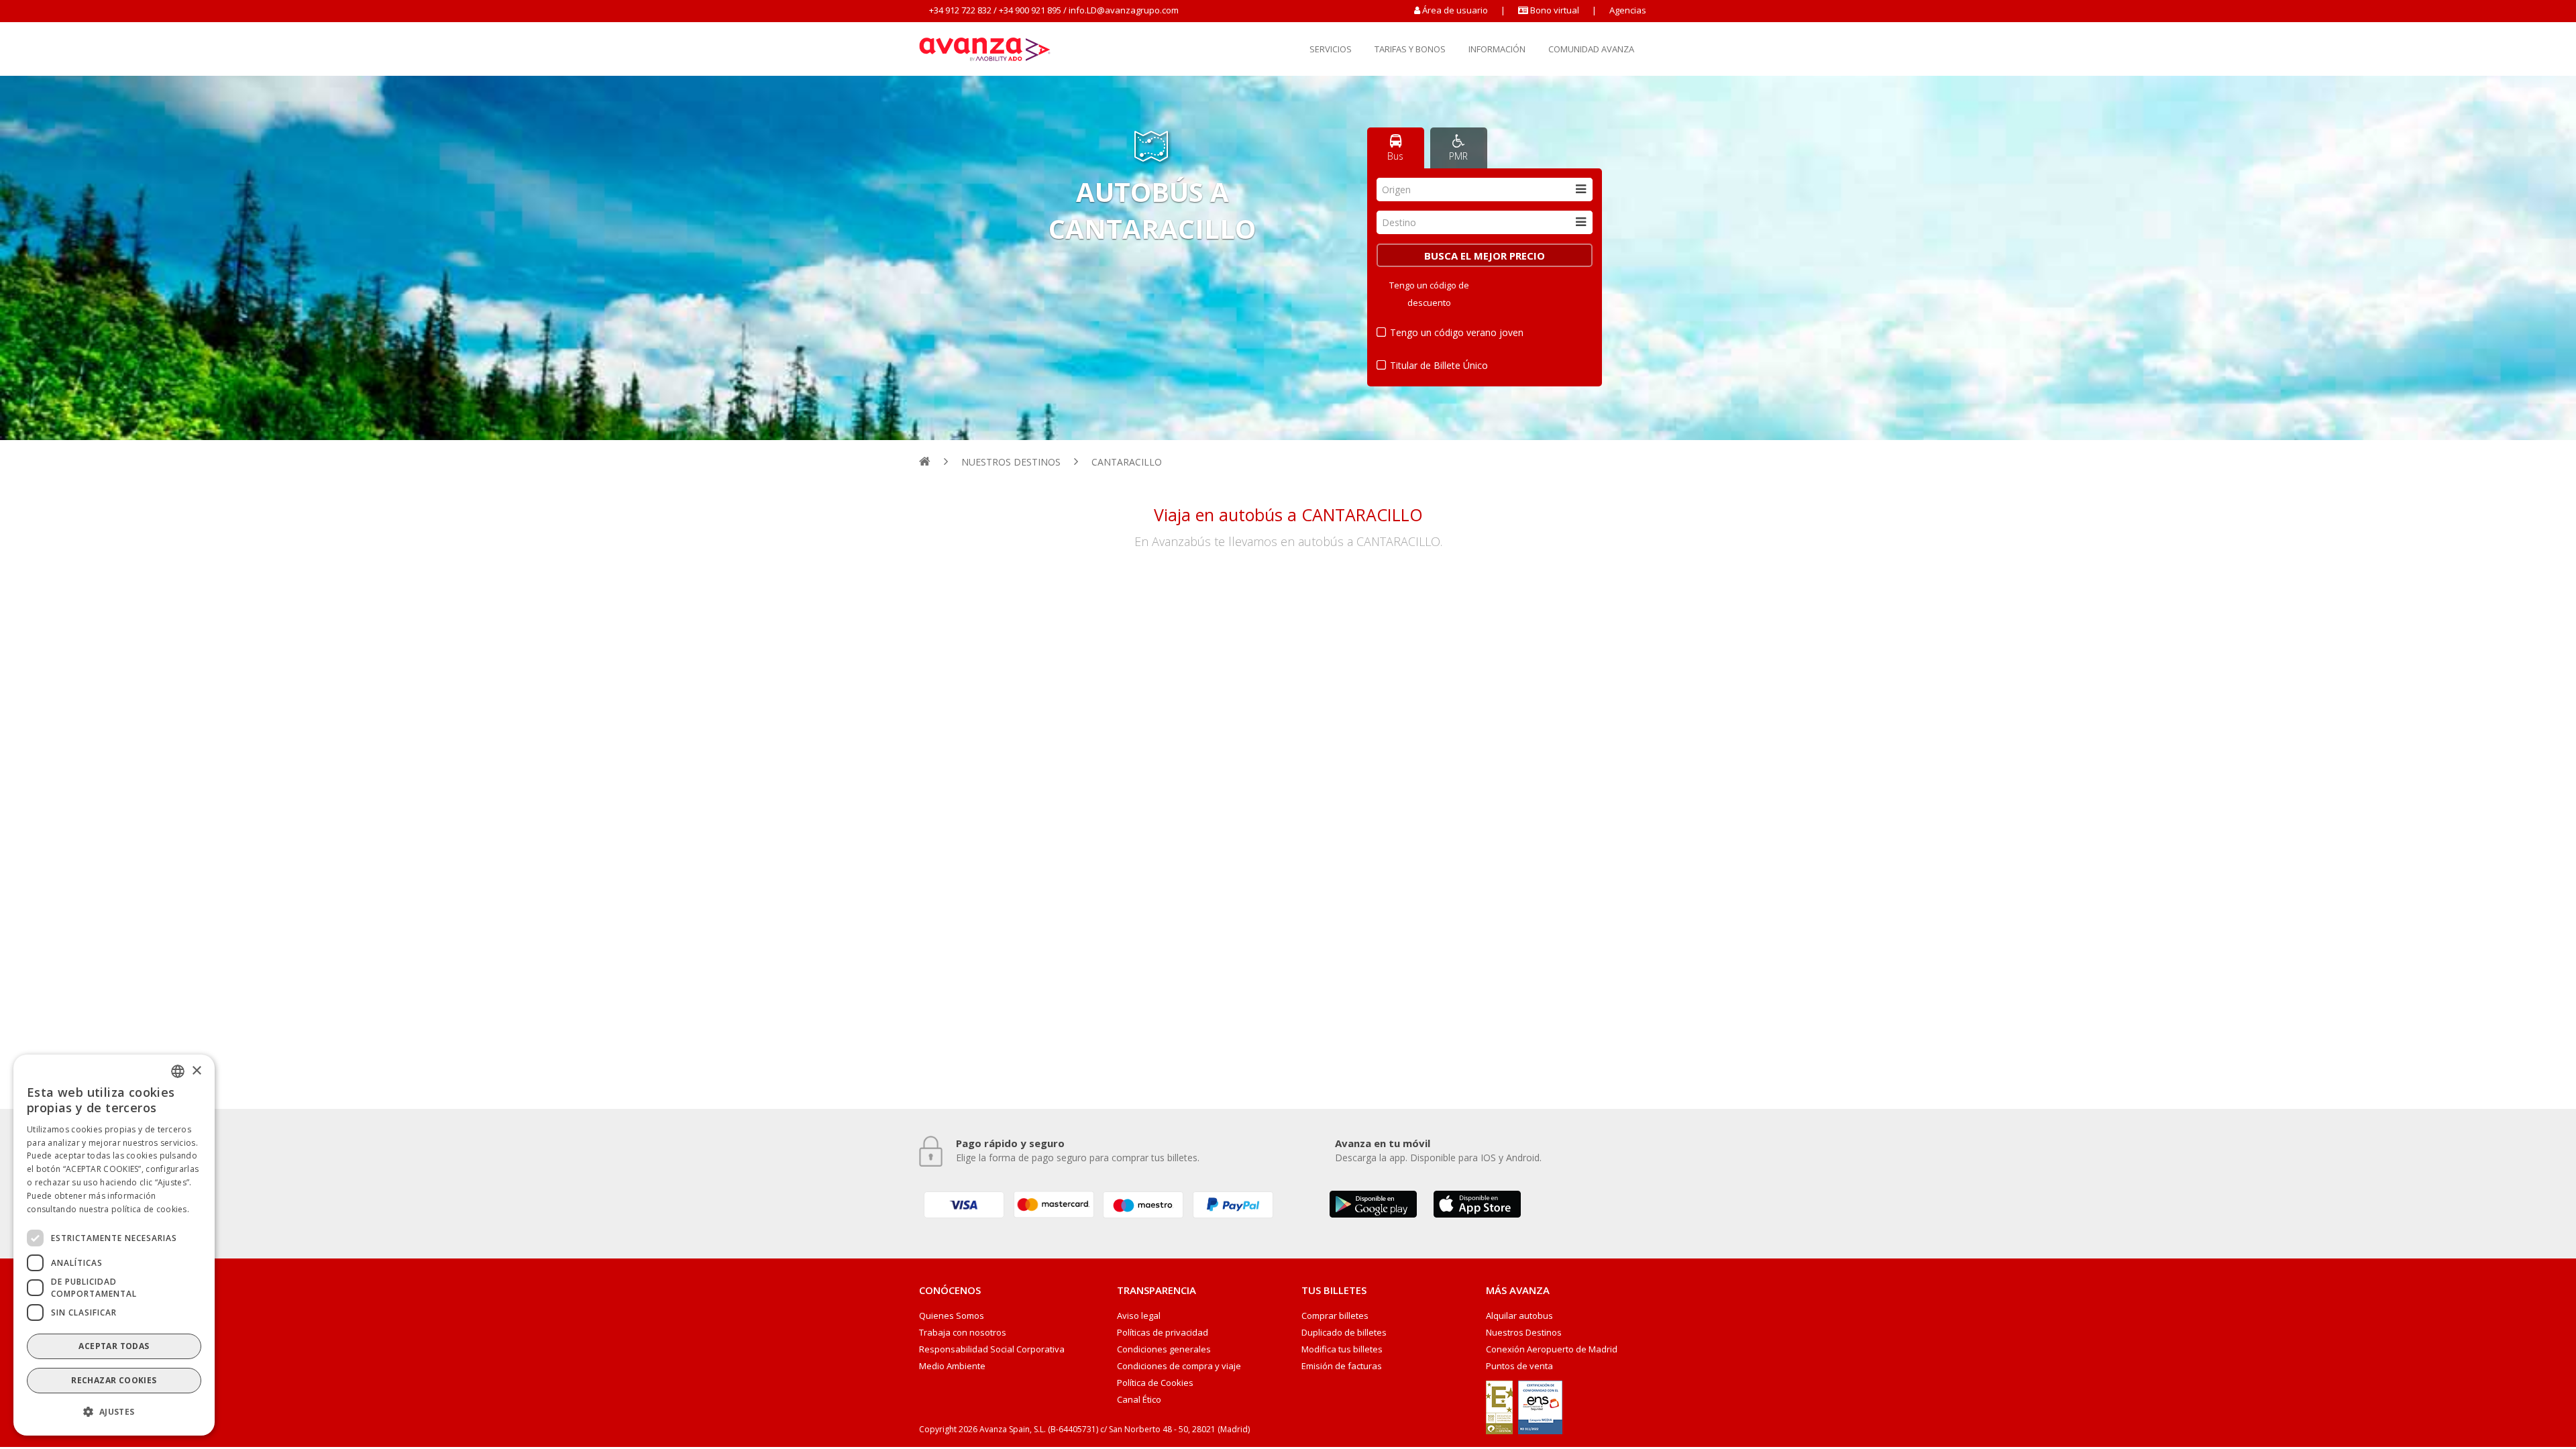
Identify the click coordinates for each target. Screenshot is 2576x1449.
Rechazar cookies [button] (114, 1380)
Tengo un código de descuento (1429, 294)
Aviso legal (1139, 1316)
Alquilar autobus (1519, 1316)
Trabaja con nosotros (963, 1333)
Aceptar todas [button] (114, 1346)
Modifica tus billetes (1342, 1349)
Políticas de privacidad (1163, 1333)
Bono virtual (1554, 10)
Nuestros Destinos (1524, 1333)
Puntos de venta (1519, 1366)
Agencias (1628, 10)
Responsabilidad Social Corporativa (992, 1349)
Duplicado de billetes (1344, 1333)
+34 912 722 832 (960, 10)
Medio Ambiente (952, 1366)
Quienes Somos (952, 1316)
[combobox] (1485, 190)
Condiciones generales (1164, 1349)
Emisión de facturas (1342, 1366)
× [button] (196, 1070)
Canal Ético (1139, 1400)
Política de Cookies (1155, 1383)
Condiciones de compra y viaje (1179, 1366)
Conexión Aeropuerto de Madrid (1552, 1349)
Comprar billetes (1335, 1316)
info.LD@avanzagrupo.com (1124, 10)
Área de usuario (1455, 10)
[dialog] (114, 1245)
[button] (114, 1412)
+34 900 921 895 (1030, 10)
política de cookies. (150, 1209)
